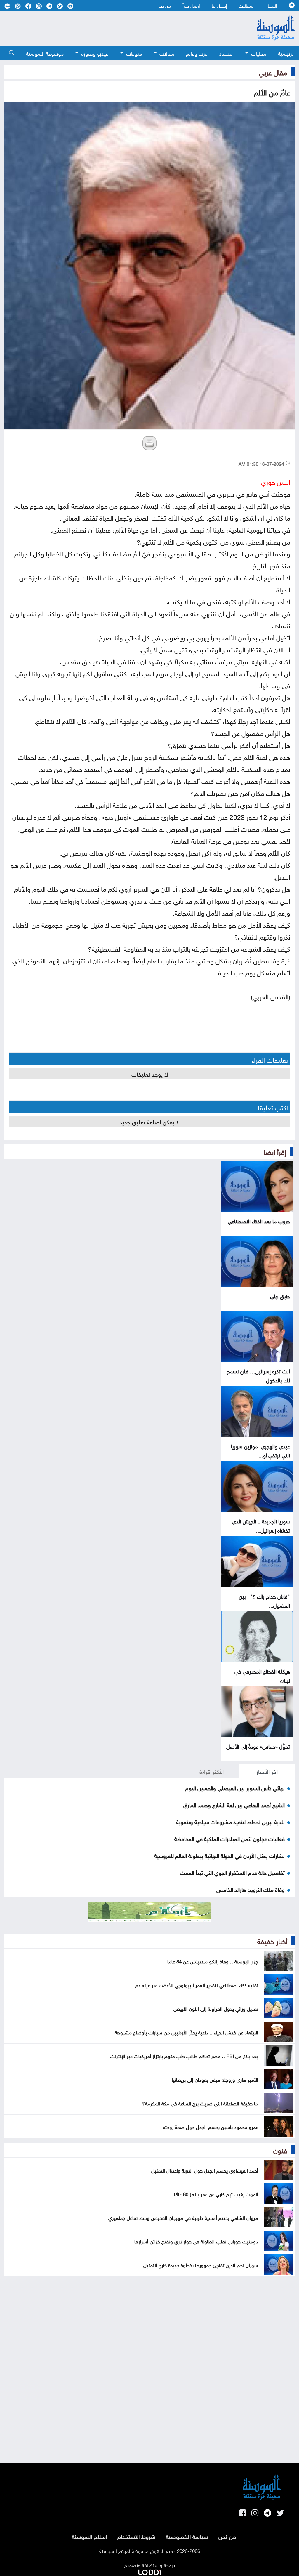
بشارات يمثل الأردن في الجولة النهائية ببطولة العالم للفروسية (219, 1855)
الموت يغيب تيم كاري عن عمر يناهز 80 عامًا (216, 2194)
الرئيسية (286, 53)
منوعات (134, 53)
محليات (259, 53)
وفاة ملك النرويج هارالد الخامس (251, 1889)
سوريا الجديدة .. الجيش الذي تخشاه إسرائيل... (261, 1525)
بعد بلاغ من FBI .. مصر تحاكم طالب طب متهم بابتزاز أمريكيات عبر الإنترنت (184, 2055)
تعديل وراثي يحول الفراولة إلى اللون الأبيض (216, 2008)
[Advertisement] (117, 28)
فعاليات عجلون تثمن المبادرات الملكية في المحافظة (230, 1838)
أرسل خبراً (191, 5)
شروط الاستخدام (136, 2536)
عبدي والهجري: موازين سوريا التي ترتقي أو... (260, 1450)
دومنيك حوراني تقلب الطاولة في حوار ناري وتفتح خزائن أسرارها (196, 2241)
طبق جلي (280, 1296)
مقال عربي (273, 72)
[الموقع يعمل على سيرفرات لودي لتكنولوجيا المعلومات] (149, 2571)
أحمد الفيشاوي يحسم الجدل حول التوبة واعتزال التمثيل (205, 2170)
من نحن (164, 5)
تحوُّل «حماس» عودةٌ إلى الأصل (258, 1746)
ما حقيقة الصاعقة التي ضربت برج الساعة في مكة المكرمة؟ (200, 2103)
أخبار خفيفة (272, 1940)
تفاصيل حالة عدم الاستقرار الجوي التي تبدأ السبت (232, 1872)
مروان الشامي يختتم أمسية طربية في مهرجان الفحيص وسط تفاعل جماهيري (183, 2217)
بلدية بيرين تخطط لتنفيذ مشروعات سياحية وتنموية (230, 1821)
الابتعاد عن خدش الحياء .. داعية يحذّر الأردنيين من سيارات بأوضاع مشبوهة (186, 2032)
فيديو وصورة (95, 53)
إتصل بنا (219, 5)
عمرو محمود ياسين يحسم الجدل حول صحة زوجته (210, 2126)
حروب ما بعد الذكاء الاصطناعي (259, 1221)
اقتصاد (226, 53)
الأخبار (272, 5)
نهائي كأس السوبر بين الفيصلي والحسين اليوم (235, 1787)
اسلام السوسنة (89, 2536)
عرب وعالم (197, 53)
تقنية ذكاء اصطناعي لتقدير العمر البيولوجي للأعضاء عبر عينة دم (197, 1984)
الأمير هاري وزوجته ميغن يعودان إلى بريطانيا (215, 2079)
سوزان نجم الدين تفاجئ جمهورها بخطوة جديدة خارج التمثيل (201, 2264)
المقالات (247, 5)
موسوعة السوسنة (45, 53)
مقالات (167, 53)
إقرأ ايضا (275, 1151)
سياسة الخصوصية (187, 2536)
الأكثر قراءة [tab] (212, 1771)
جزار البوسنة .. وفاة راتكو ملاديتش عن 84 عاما (213, 1961)
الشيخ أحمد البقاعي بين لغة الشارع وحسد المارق (234, 1804)
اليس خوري (275, 481)
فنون (280, 2149)
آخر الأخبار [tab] (267, 1771)
